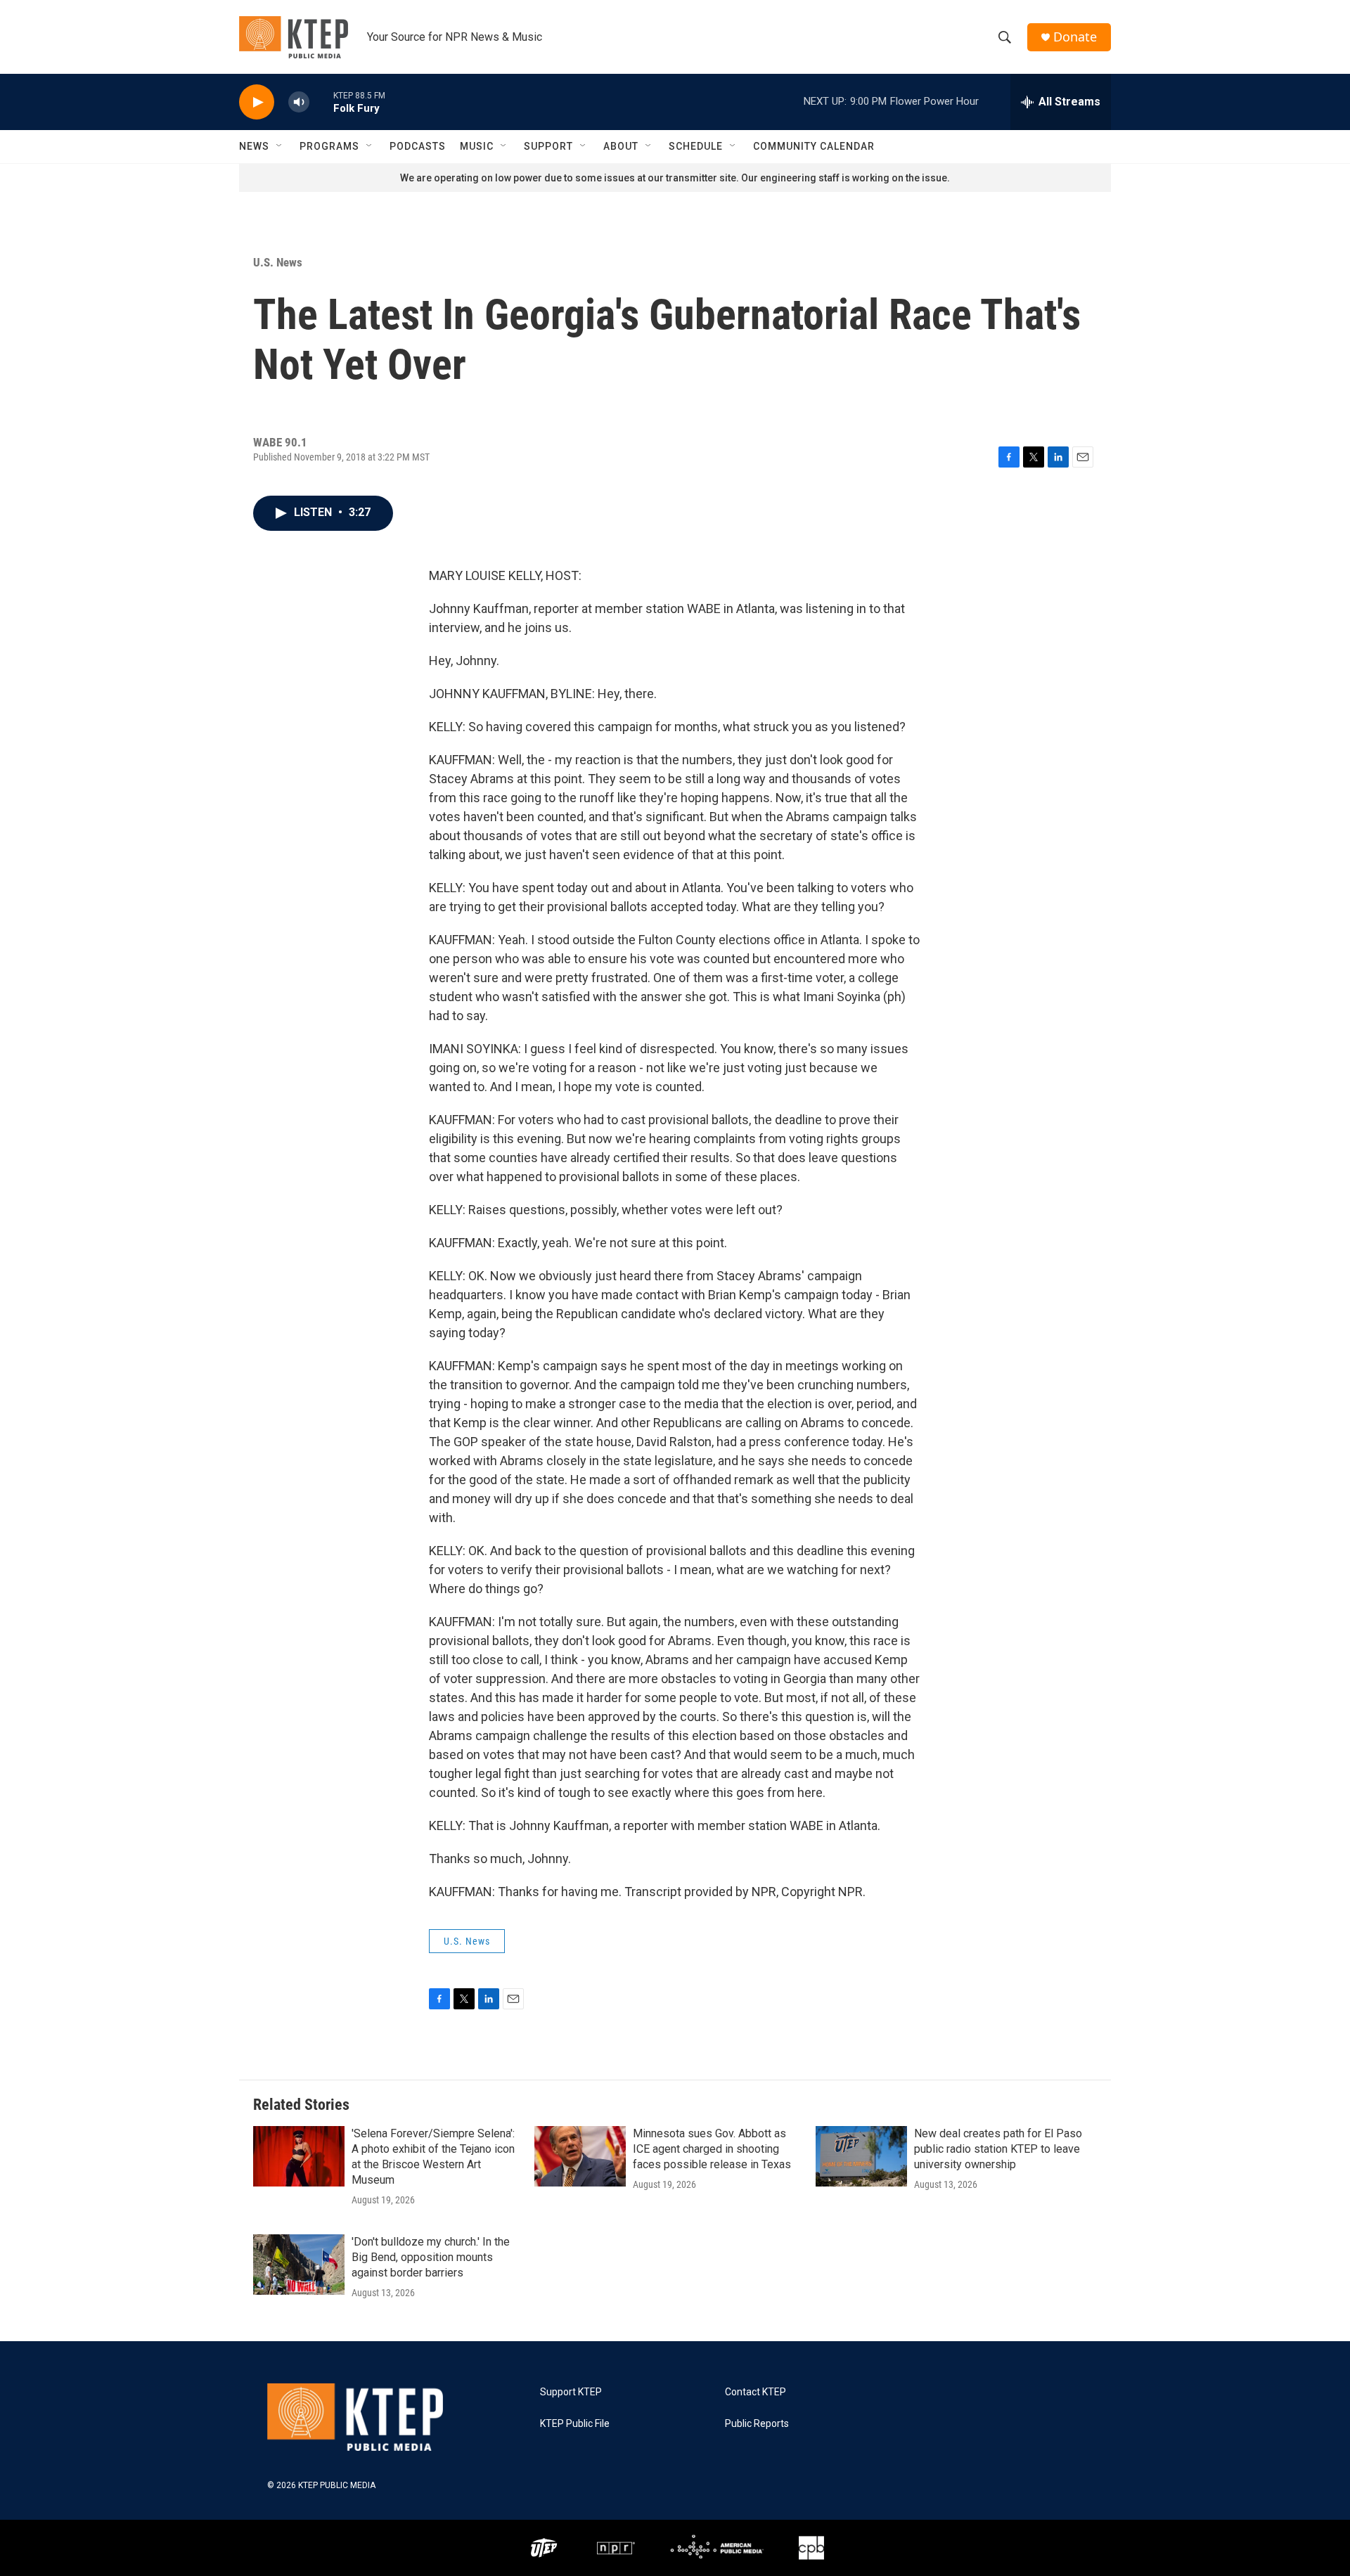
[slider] (321, 102)
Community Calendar (814, 146)
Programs (329, 146)
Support (548, 146)
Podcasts (418, 146)
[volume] (299, 102)
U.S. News (278, 262)
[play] (257, 102)
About (621, 146)
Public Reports (757, 2424)
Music (477, 146)
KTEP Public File (575, 2424)
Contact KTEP (756, 2392)
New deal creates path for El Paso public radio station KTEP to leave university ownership (998, 2149)
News (254, 146)
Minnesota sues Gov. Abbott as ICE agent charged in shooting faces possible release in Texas (712, 2149)
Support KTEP (571, 2392)
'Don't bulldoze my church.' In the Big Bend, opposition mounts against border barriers (431, 2257)
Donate (1075, 37)
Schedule (696, 146)
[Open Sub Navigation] (280, 146)
